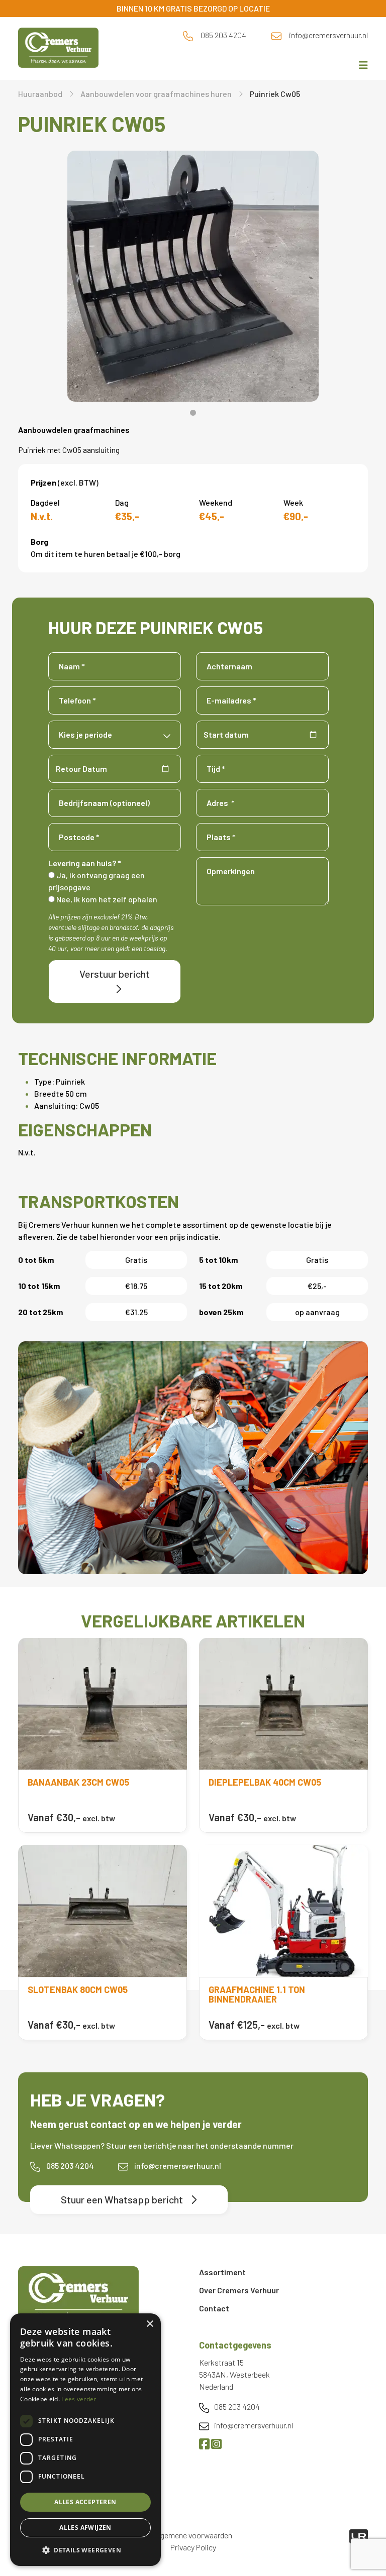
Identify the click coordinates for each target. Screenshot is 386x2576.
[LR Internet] (359, 2535)
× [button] (150, 2324)
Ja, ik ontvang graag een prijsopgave (96, 881)
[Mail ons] (276, 35)
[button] (85, 2550)
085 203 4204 (223, 35)
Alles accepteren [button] (85, 2502)
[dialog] (85, 2440)
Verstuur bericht (115, 974)
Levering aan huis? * (85, 863)
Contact (214, 2308)
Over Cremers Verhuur (239, 2290)
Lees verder (79, 2399)
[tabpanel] (193, 276)
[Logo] (78, 2295)
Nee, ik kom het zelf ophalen (106, 899)
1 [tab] (193, 413)
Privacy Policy (193, 2547)
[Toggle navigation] (360, 65)
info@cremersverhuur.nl (328, 35)
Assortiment (222, 2272)
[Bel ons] (188, 35)
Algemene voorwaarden (193, 2535)
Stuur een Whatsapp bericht (122, 2199)
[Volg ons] (205, 2445)
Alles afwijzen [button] (85, 2528)
